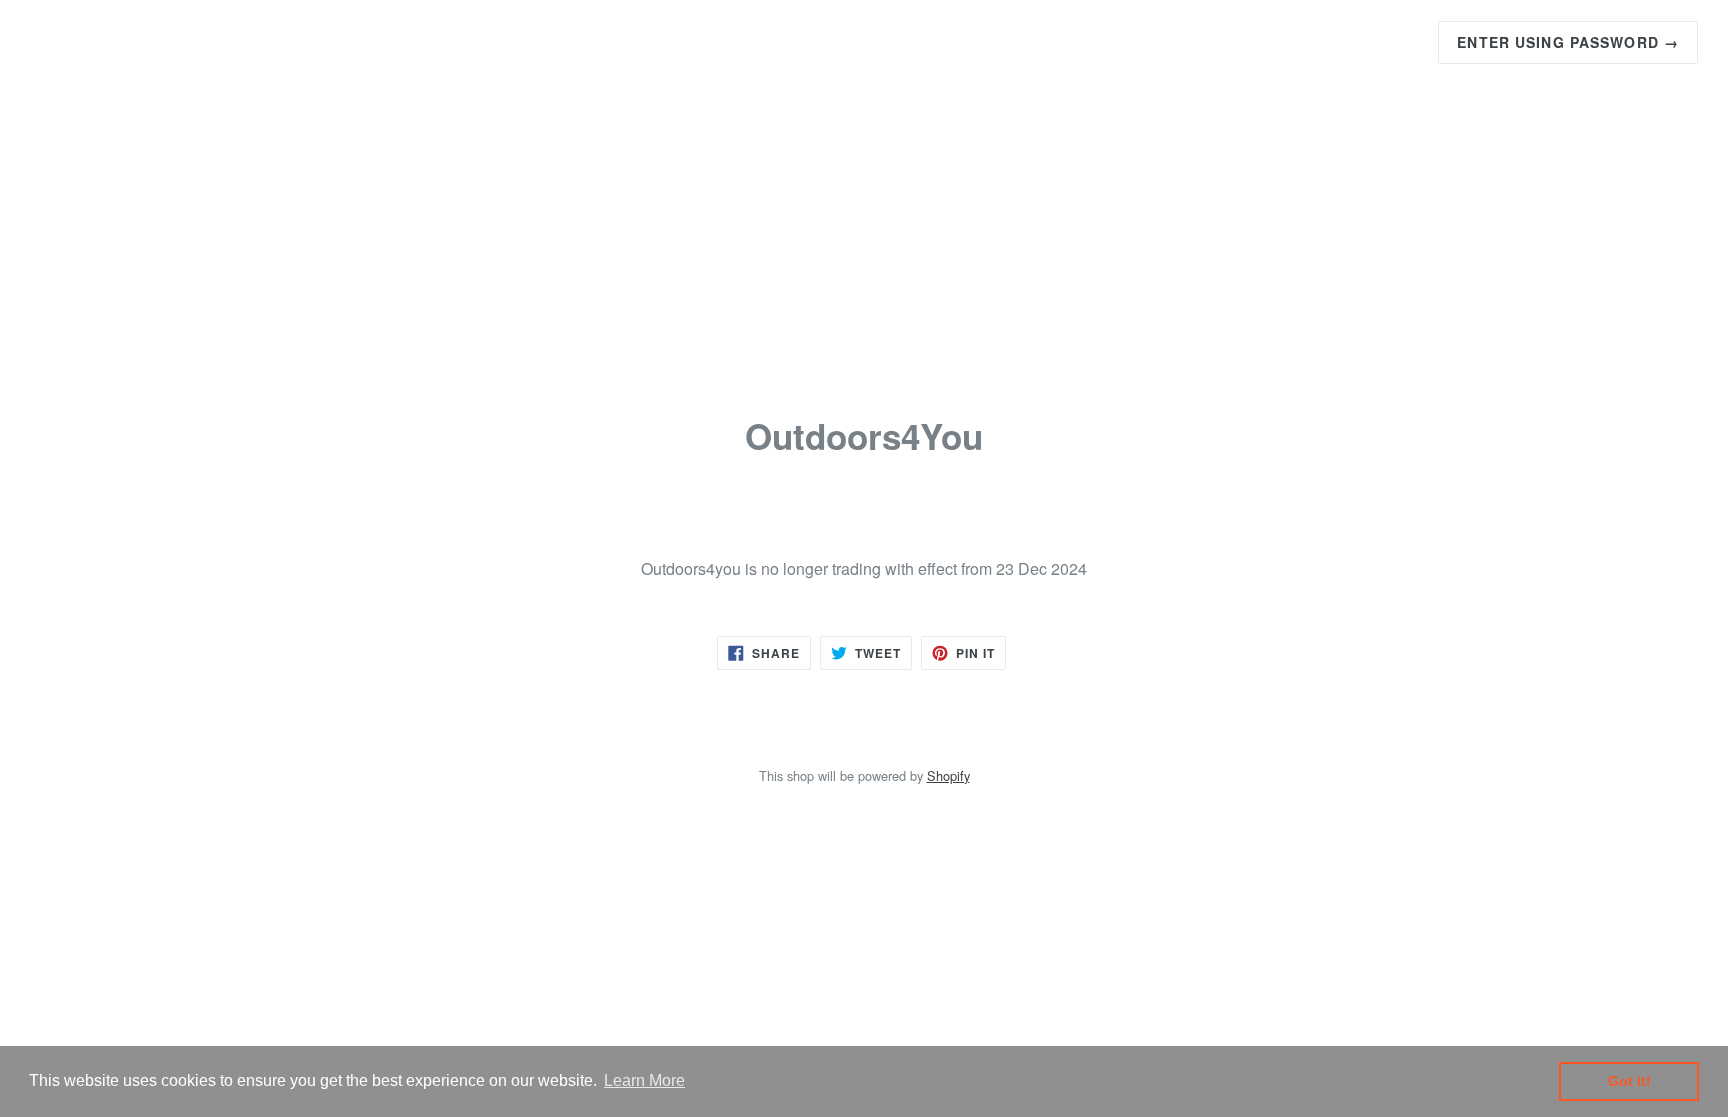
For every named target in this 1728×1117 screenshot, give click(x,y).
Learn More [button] (644, 1080)
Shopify (948, 775)
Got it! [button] (1629, 1081)
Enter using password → (1568, 42)
